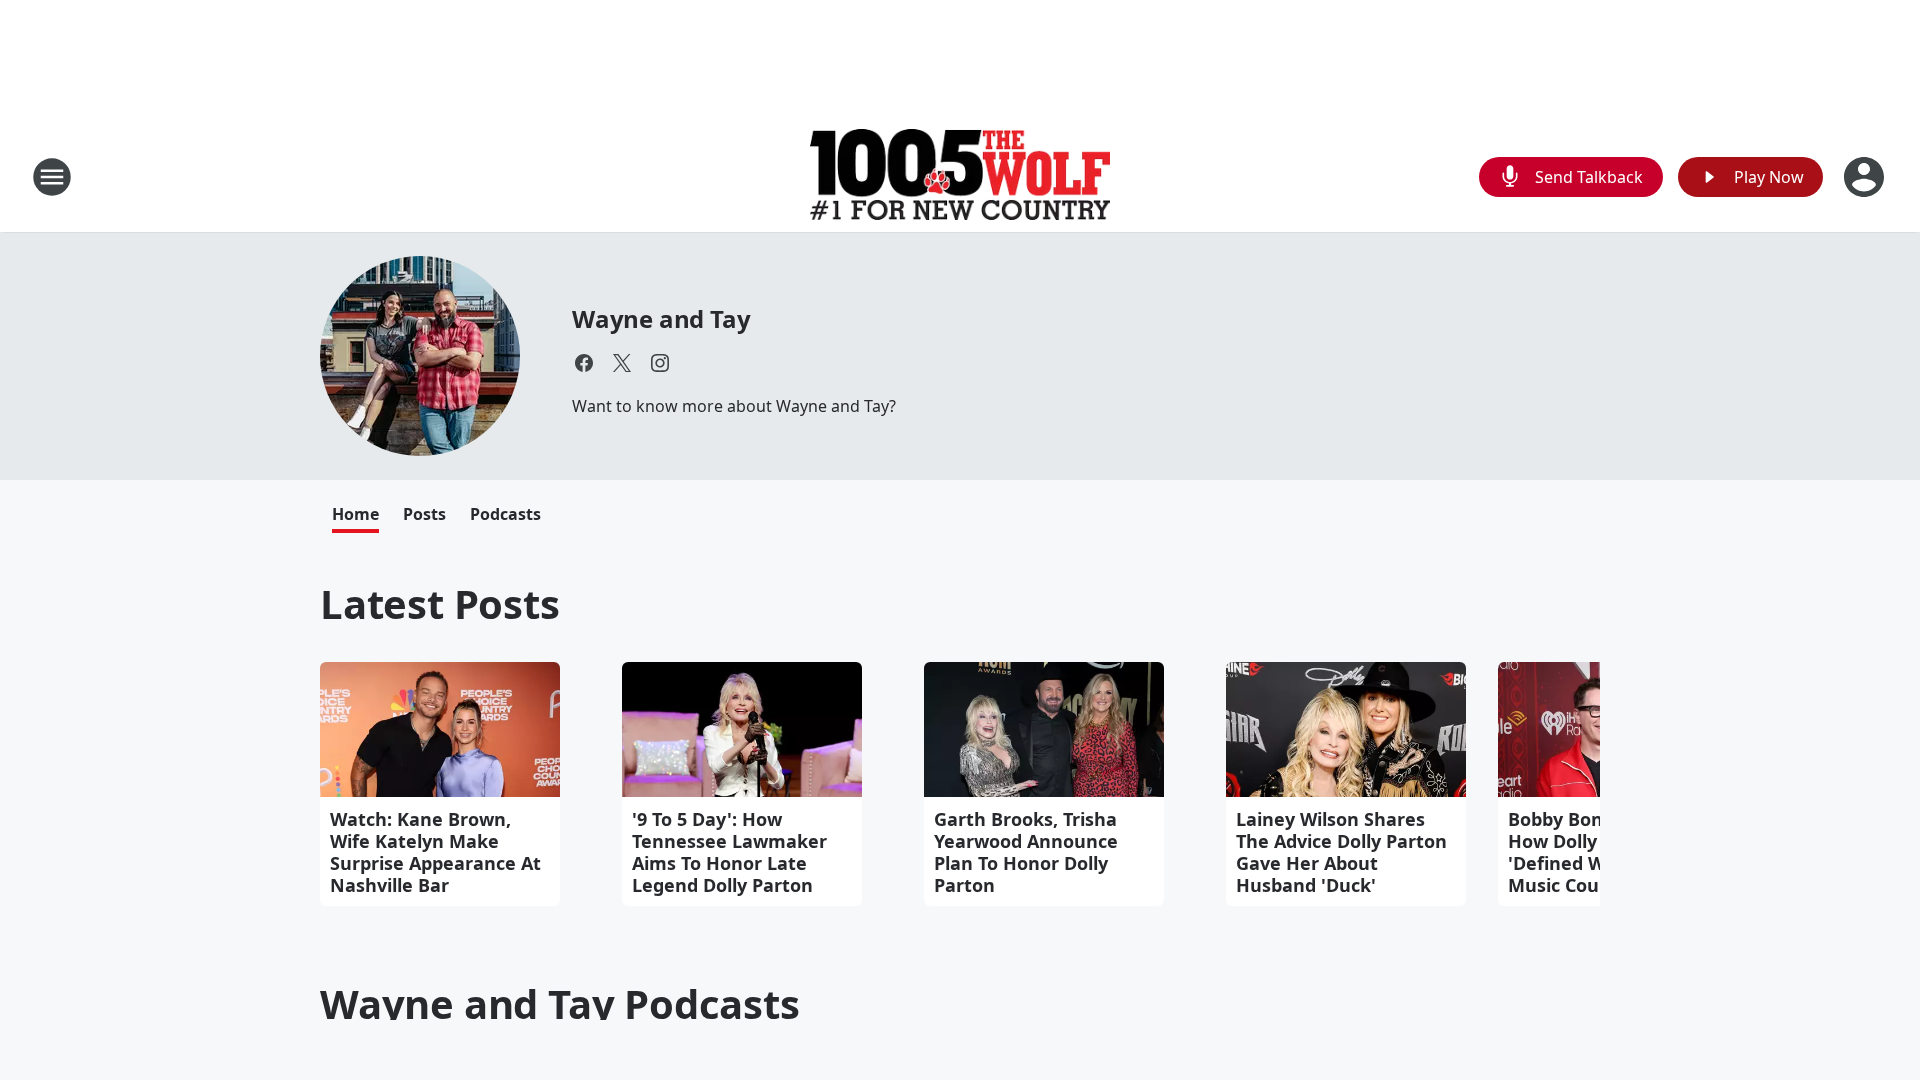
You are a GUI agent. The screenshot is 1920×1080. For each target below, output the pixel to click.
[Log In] (1866, 177)
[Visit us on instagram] (660, 363)
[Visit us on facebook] (584, 363)
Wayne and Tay (661, 318)
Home (355, 514)
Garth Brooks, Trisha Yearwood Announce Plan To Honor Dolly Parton (1026, 852)
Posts (424, 514)
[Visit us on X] (622, 363)
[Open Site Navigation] (52, 177)
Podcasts (505, 514)
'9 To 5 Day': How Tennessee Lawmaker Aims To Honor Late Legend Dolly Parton (729, 852)
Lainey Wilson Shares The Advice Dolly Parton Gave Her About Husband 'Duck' (1341, 852)
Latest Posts (440, 603)
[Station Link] (960, 176)
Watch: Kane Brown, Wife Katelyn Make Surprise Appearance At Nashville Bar (435, 852)
